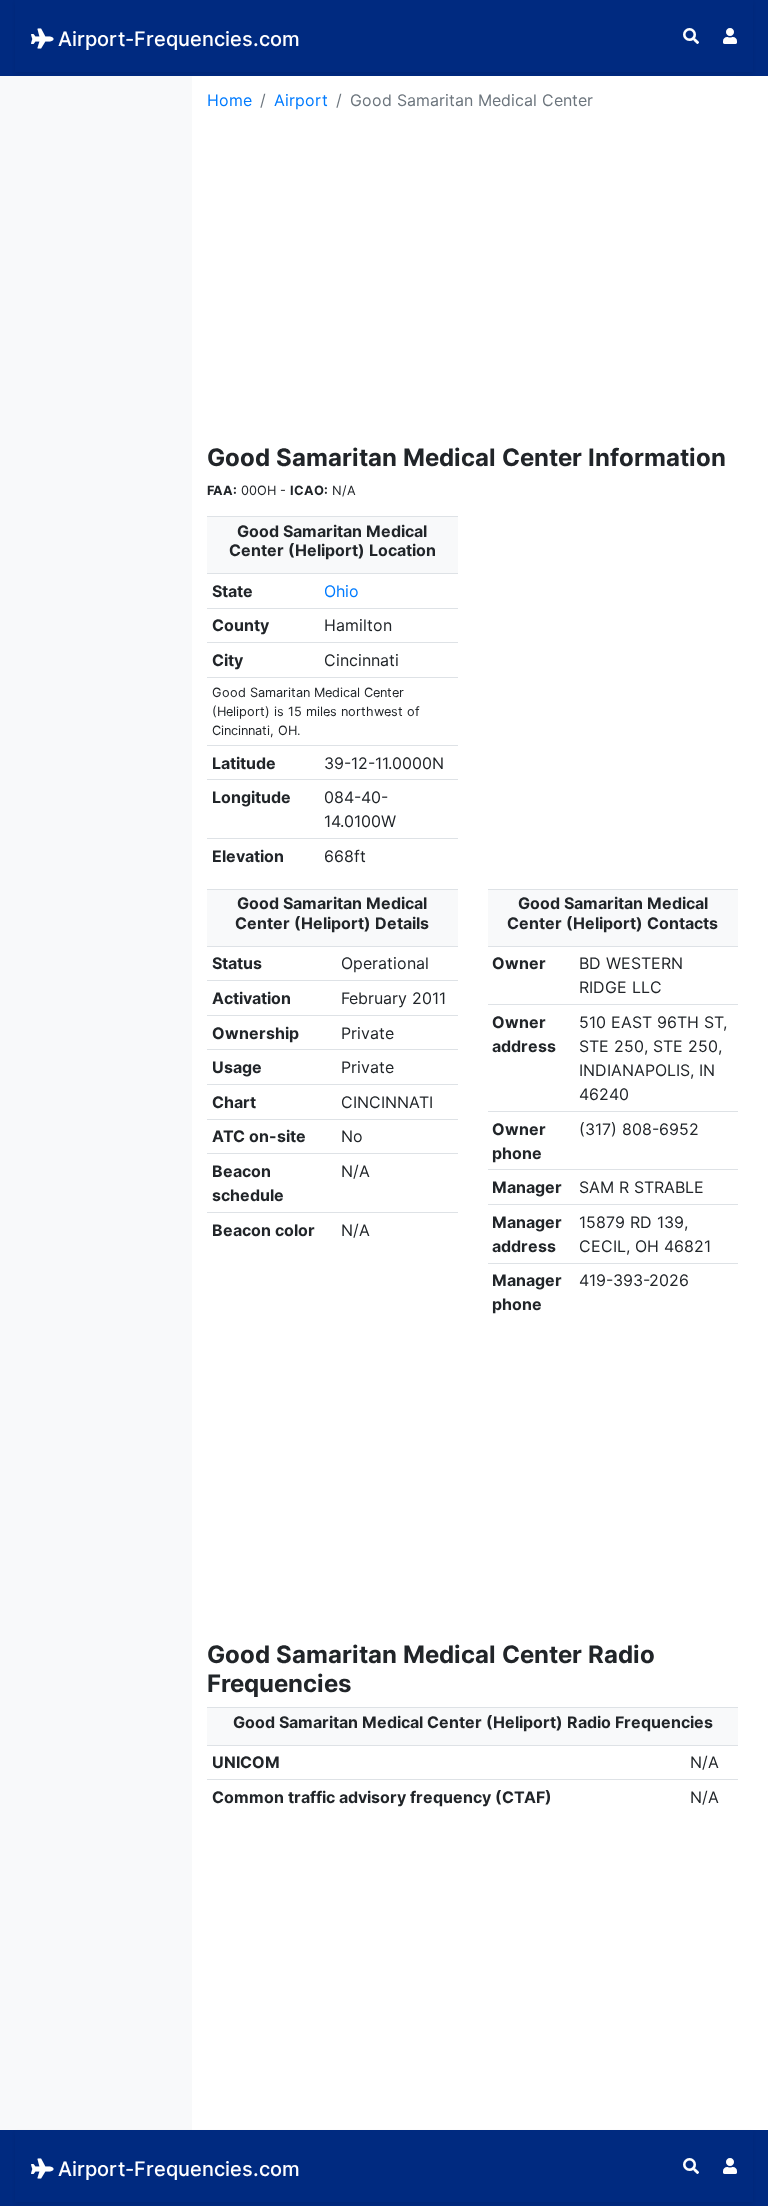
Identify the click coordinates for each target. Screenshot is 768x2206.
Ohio (341, 591)
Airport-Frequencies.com (179, 39)
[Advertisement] (96, 376)
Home (229, 100)
